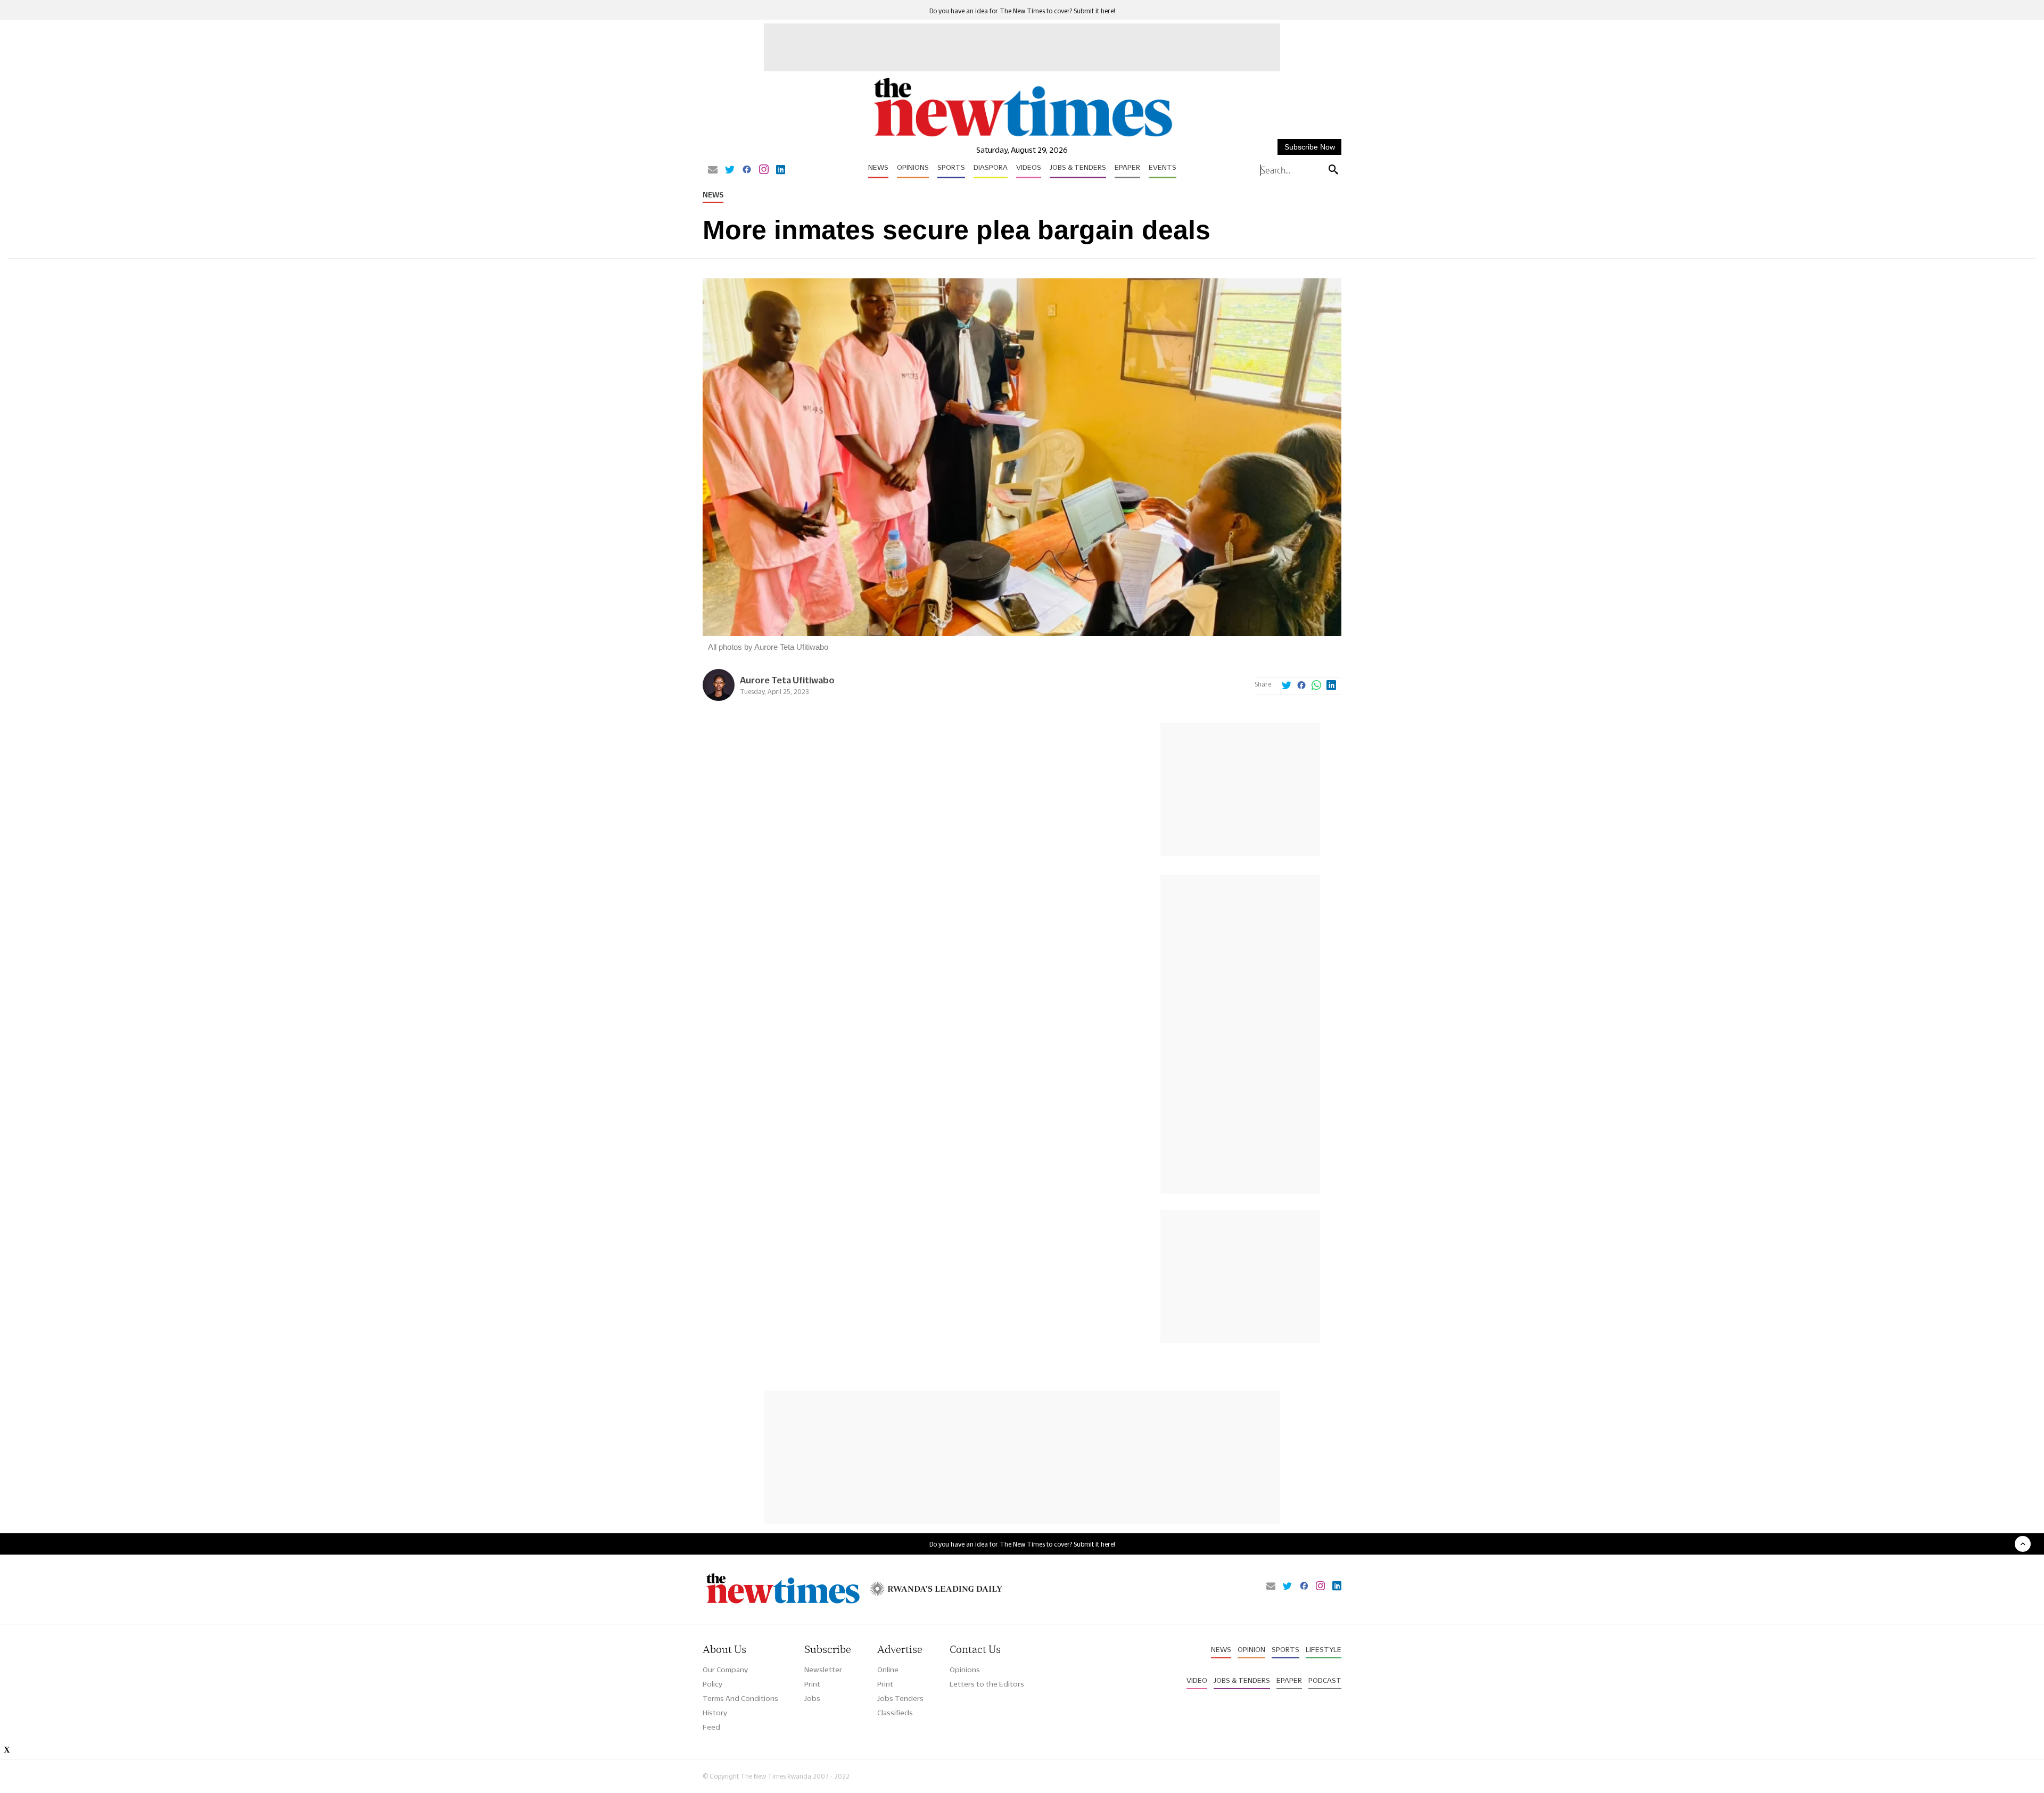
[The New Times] (1022, 137)
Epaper (1127, 167)
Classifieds (895, 1713)
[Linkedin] (781, 170)
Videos (1029, 167)
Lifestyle (1324, 1649)
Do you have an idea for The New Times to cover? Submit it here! (1022, 11)
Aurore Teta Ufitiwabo (787, 680)
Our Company (725, 1670)
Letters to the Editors (987, 1684)
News (878, 167)
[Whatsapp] (1316, 686)
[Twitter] (730, 170)
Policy (712, 1684)
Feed (711, 1727)
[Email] (713, 170)
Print (812, 1684)
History (715, 1713)
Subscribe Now (1310, 147)
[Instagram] (764, 170)
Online (888, 1670)
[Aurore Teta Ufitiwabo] (719, 698)
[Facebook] (747, 170)
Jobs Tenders (900, 1698)
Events (1163, 167)
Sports (951, 167)
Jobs (812, 1698)
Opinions (913, 167)
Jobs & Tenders (1078, 167)
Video (1197, 1680)
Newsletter (823, 1670)
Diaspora (991, 167)
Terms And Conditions (740, 1698)
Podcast (1325, 1680)
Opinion (1251, 1649)
